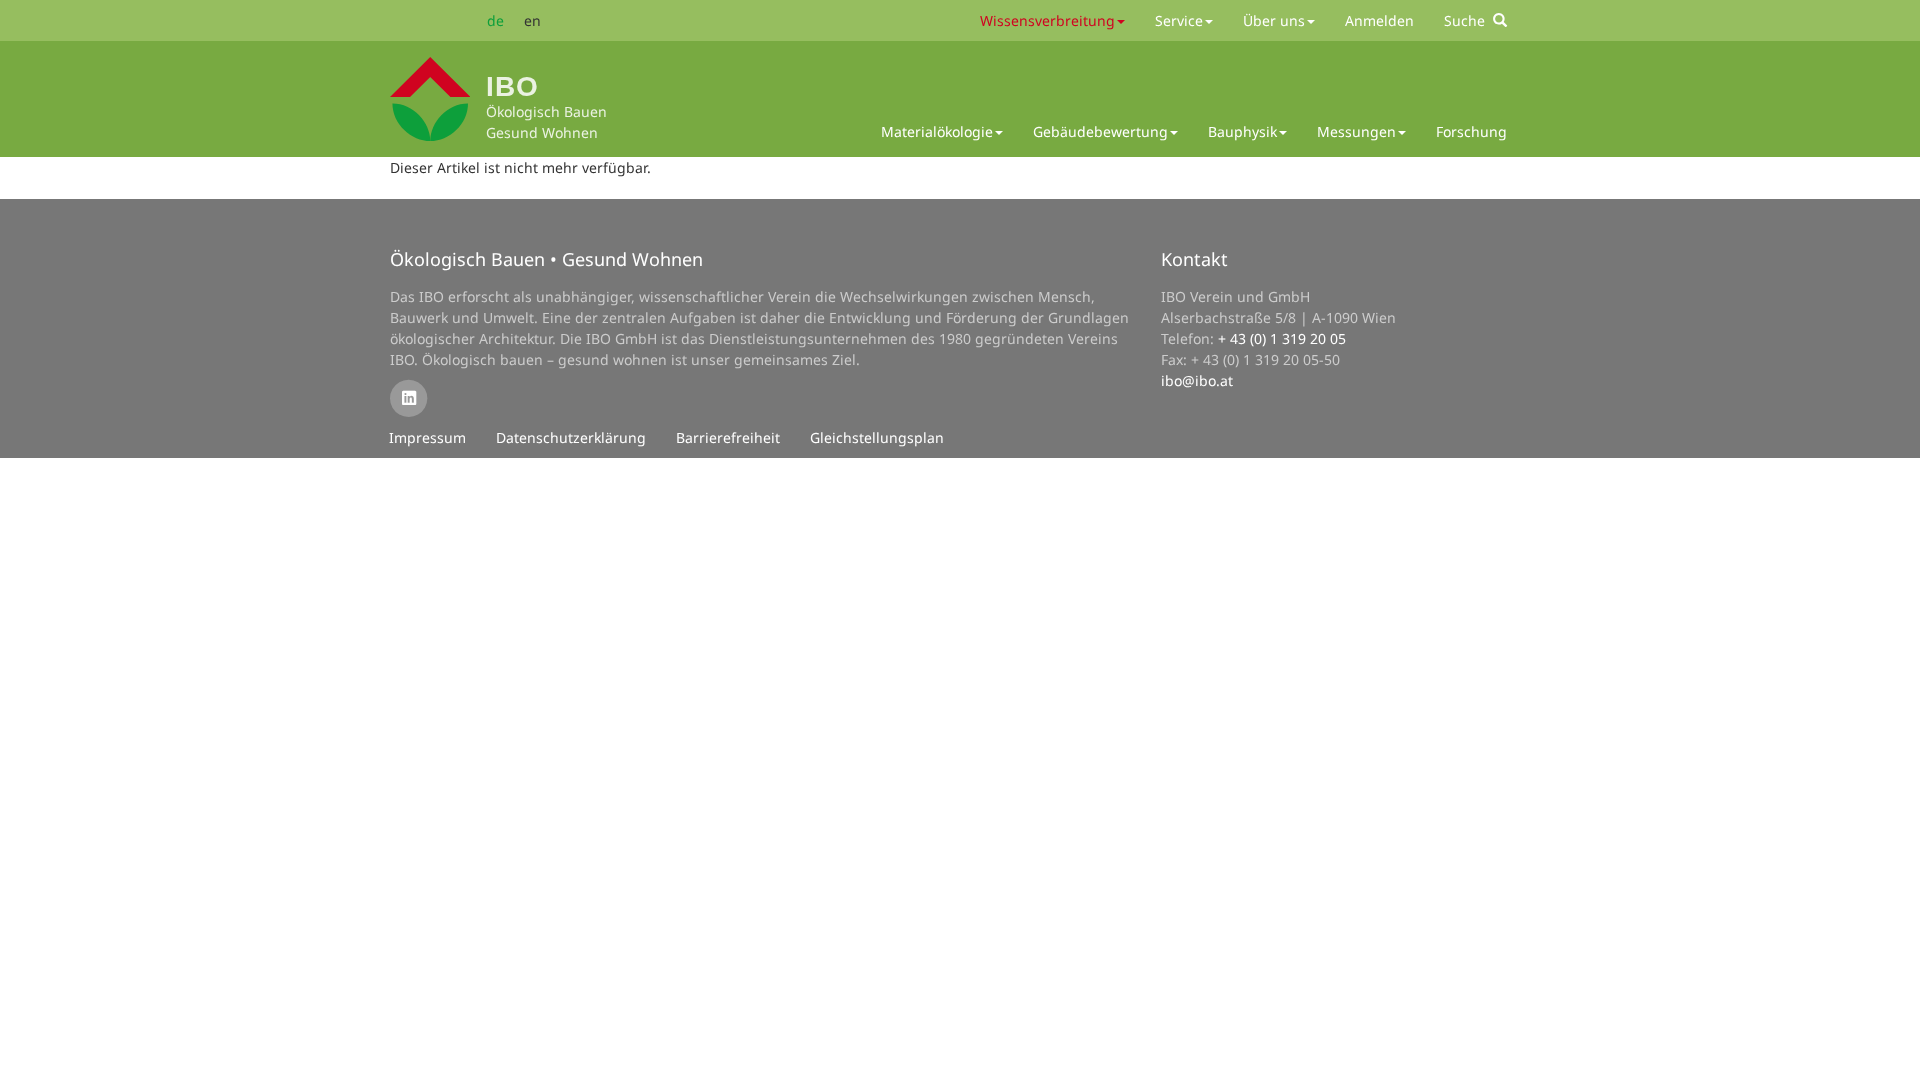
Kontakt (1194, 259)
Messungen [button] (1356, 131)
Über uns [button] (1274, 20)
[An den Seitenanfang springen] (1891, 1051)
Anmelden (1379, 20)
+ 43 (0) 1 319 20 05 (1282, 338)
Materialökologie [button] (937, 131)
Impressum (427, 437)
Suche (1468, 20)
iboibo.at (1197, 380)
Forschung (1471, 131)
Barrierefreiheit (728, 437)
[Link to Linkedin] (408, 397)
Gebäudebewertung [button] (1100, 131)
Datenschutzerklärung (571, 437)
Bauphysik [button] (1242, 131)
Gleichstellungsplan (877, 437)
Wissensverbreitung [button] (1047, 20)
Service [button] (1179, 20)
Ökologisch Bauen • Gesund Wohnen (546, 259)
